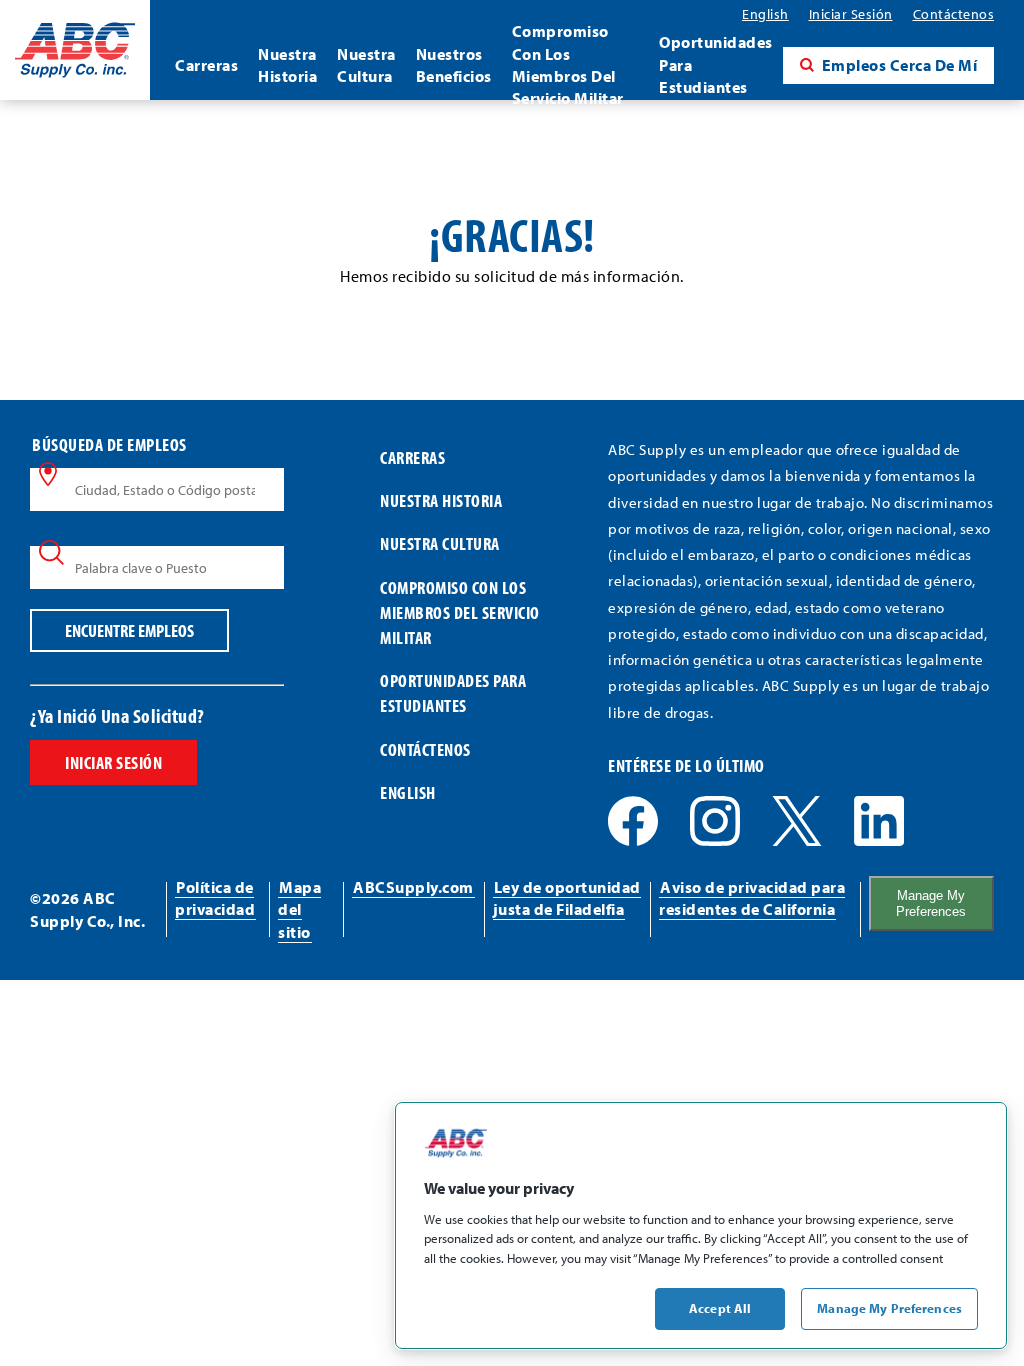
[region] (701, 1225)
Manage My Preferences (931, 903)
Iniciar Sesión (113, 762)
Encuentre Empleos (129, 630)
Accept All (720, 1308)
